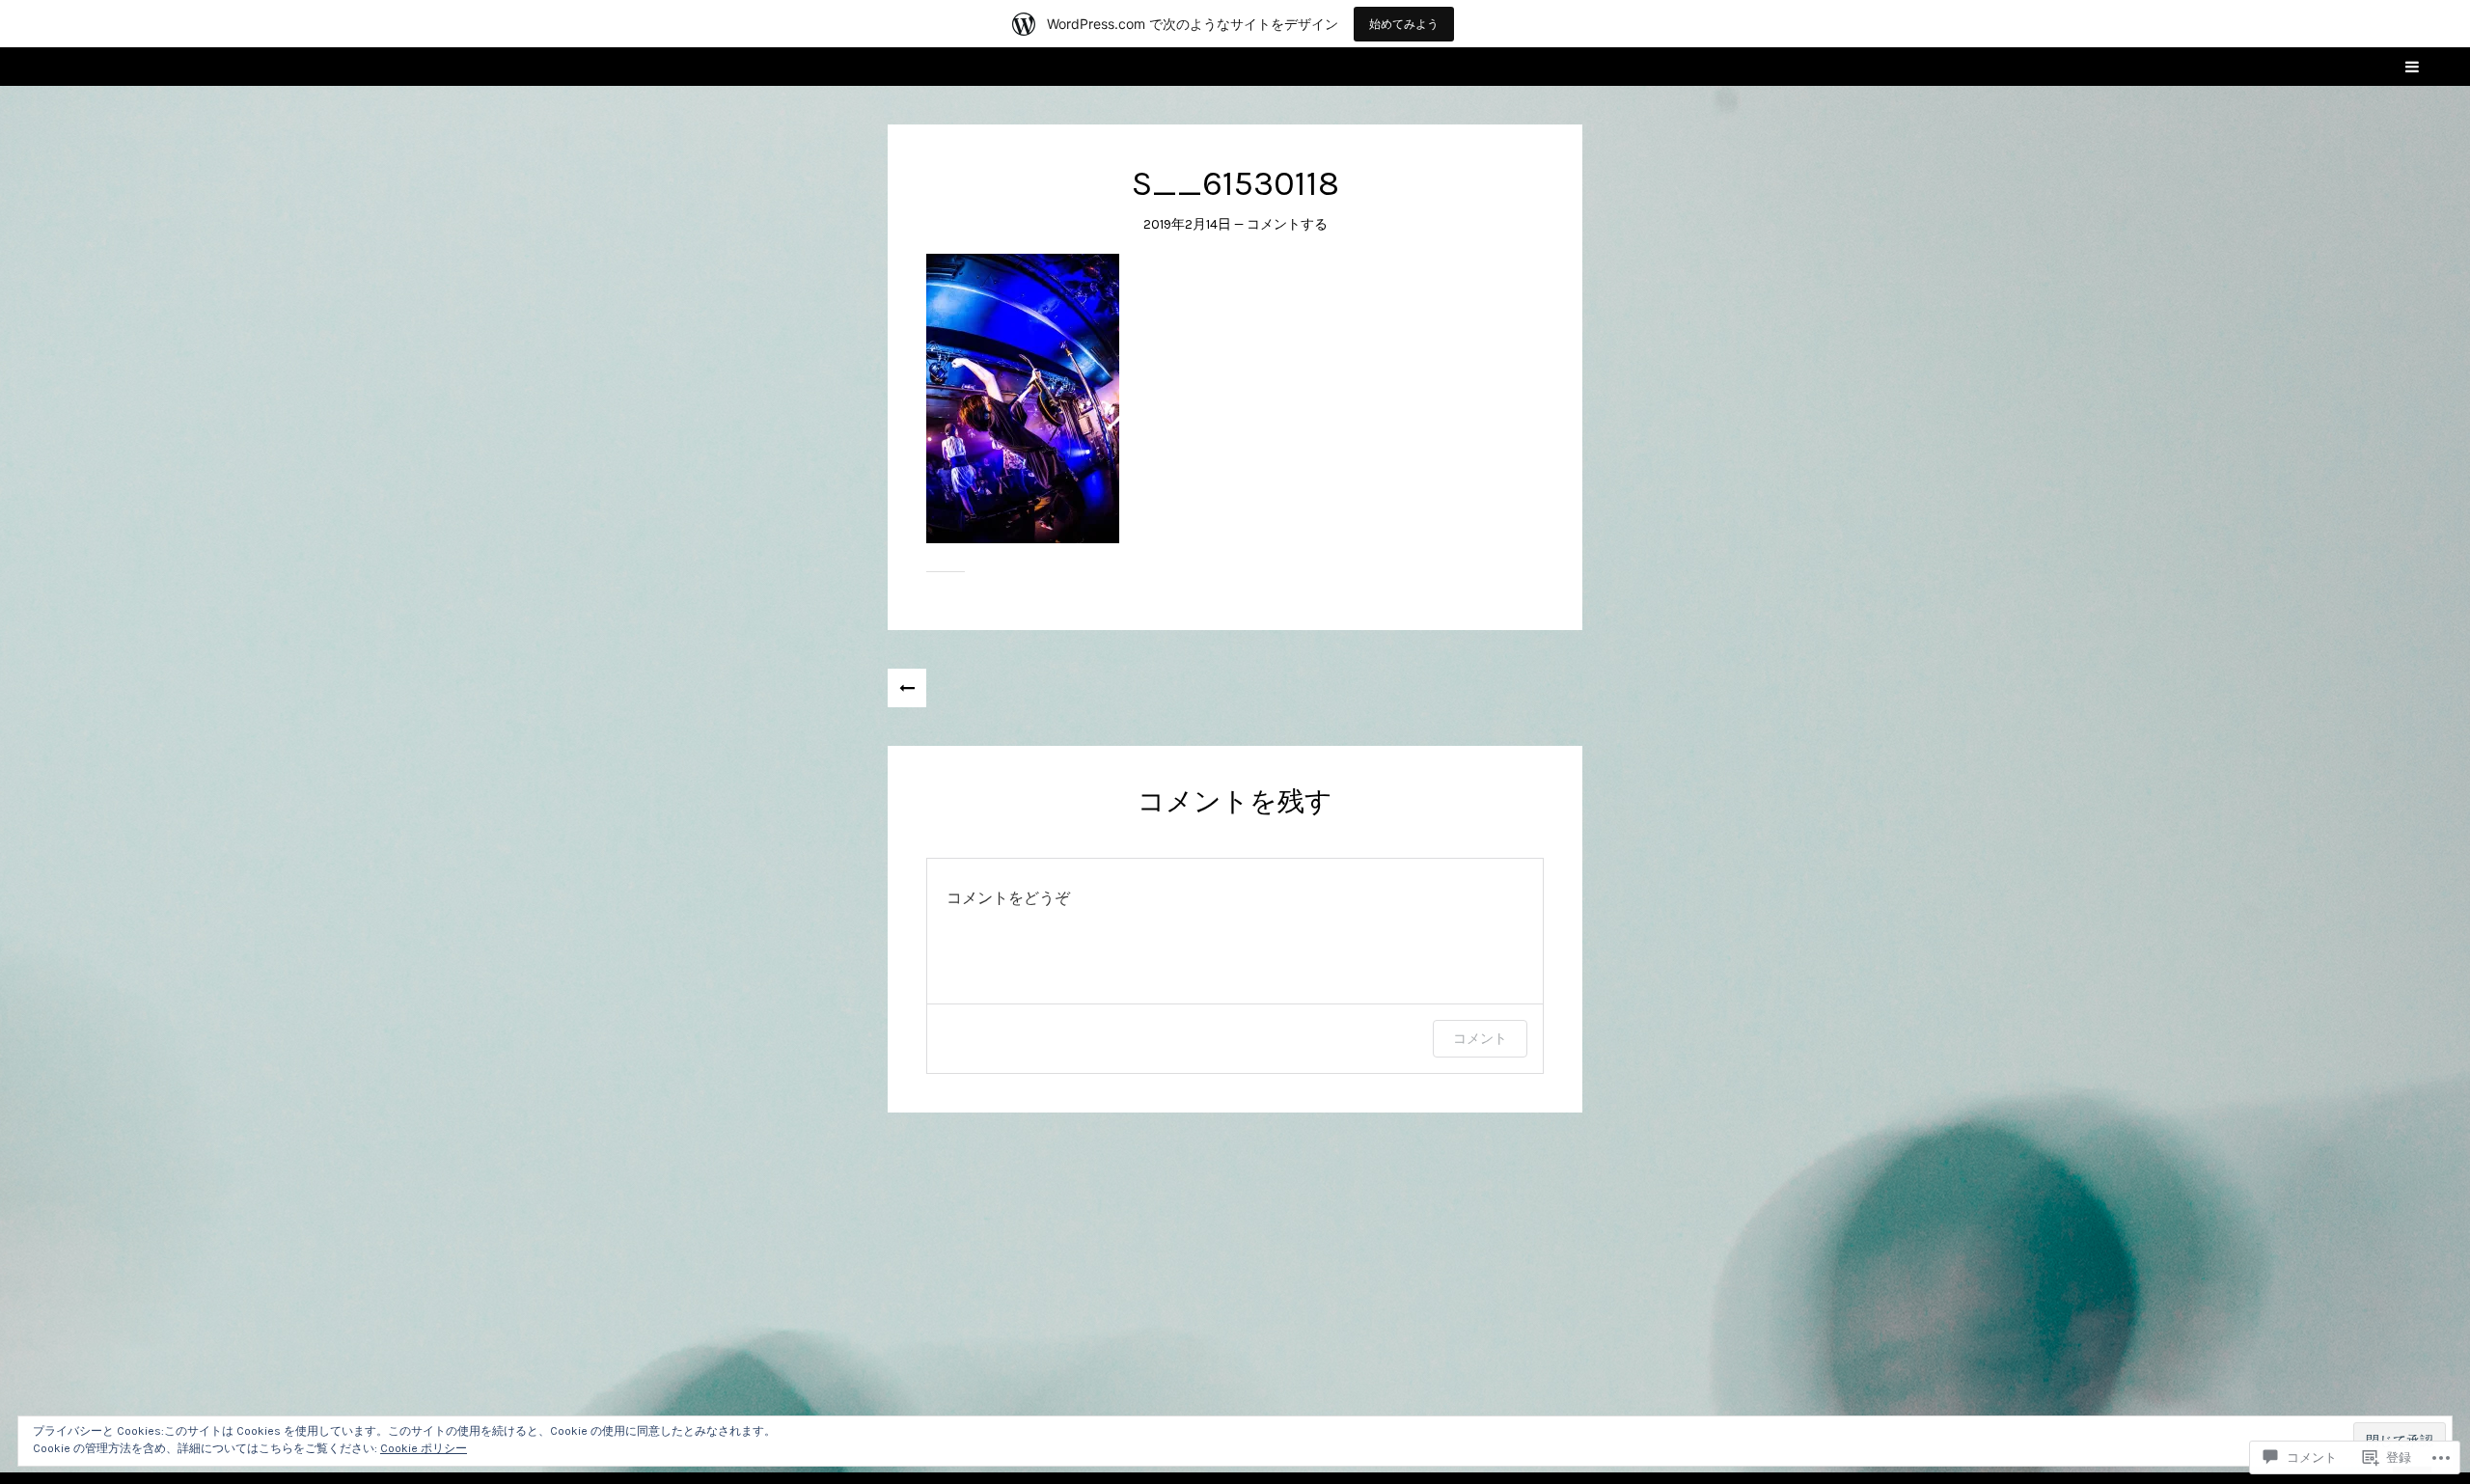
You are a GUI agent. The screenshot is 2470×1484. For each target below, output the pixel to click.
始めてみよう (1404, 24)
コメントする (1287, 224)
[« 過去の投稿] (907, 688)
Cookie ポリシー (424, 1448)
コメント (1480, 1038)
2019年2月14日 (1187, 224)
